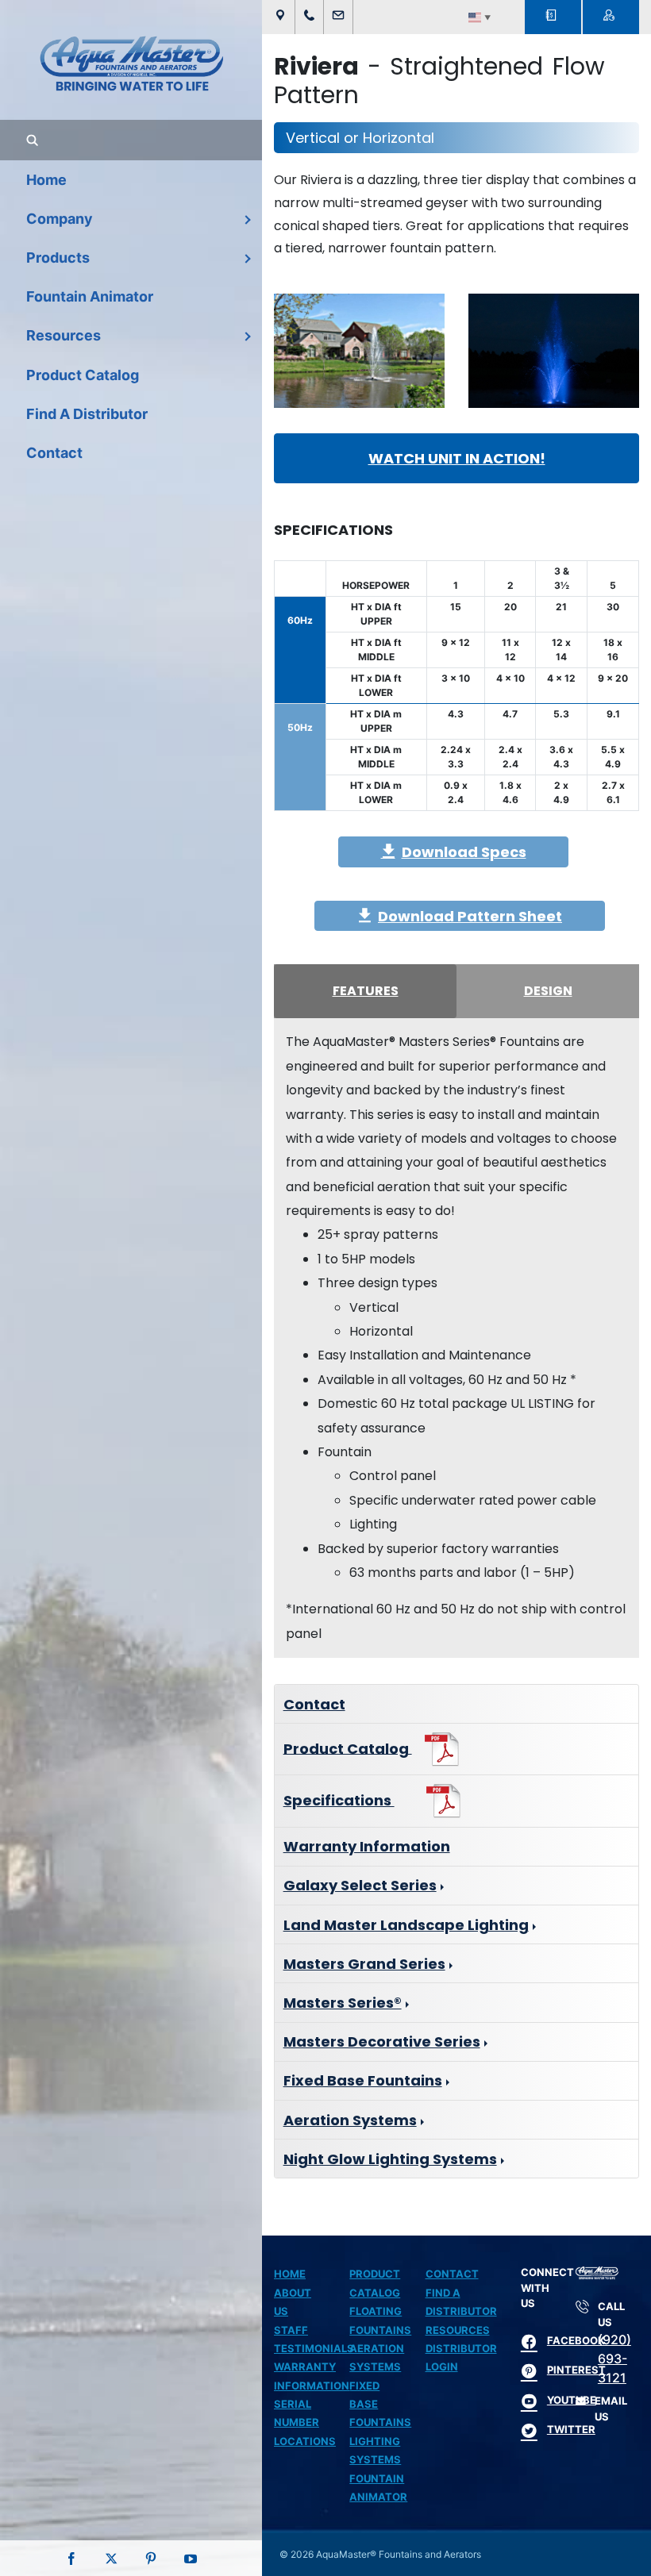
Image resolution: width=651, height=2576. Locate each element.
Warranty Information (367, 1846)
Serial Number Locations (305, 2422)
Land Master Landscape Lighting (406, 1925)
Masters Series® (343, 2003)
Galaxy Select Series (360, 1885)
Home (290, 2274)
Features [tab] (366, 991)
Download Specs (464, 852)
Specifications (339, 1800)
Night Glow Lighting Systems (390, 2159)
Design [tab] (548, 991)
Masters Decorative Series (382, 2042)
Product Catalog (348, 1748)
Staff (291, 2330)
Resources (458, 2330)
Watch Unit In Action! (457, 458)
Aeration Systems (350, 2120)
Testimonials (314, 2348)
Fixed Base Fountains (363, 2080)
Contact (314, 1704)
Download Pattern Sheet (470, 916)
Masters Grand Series (364, 1964)
